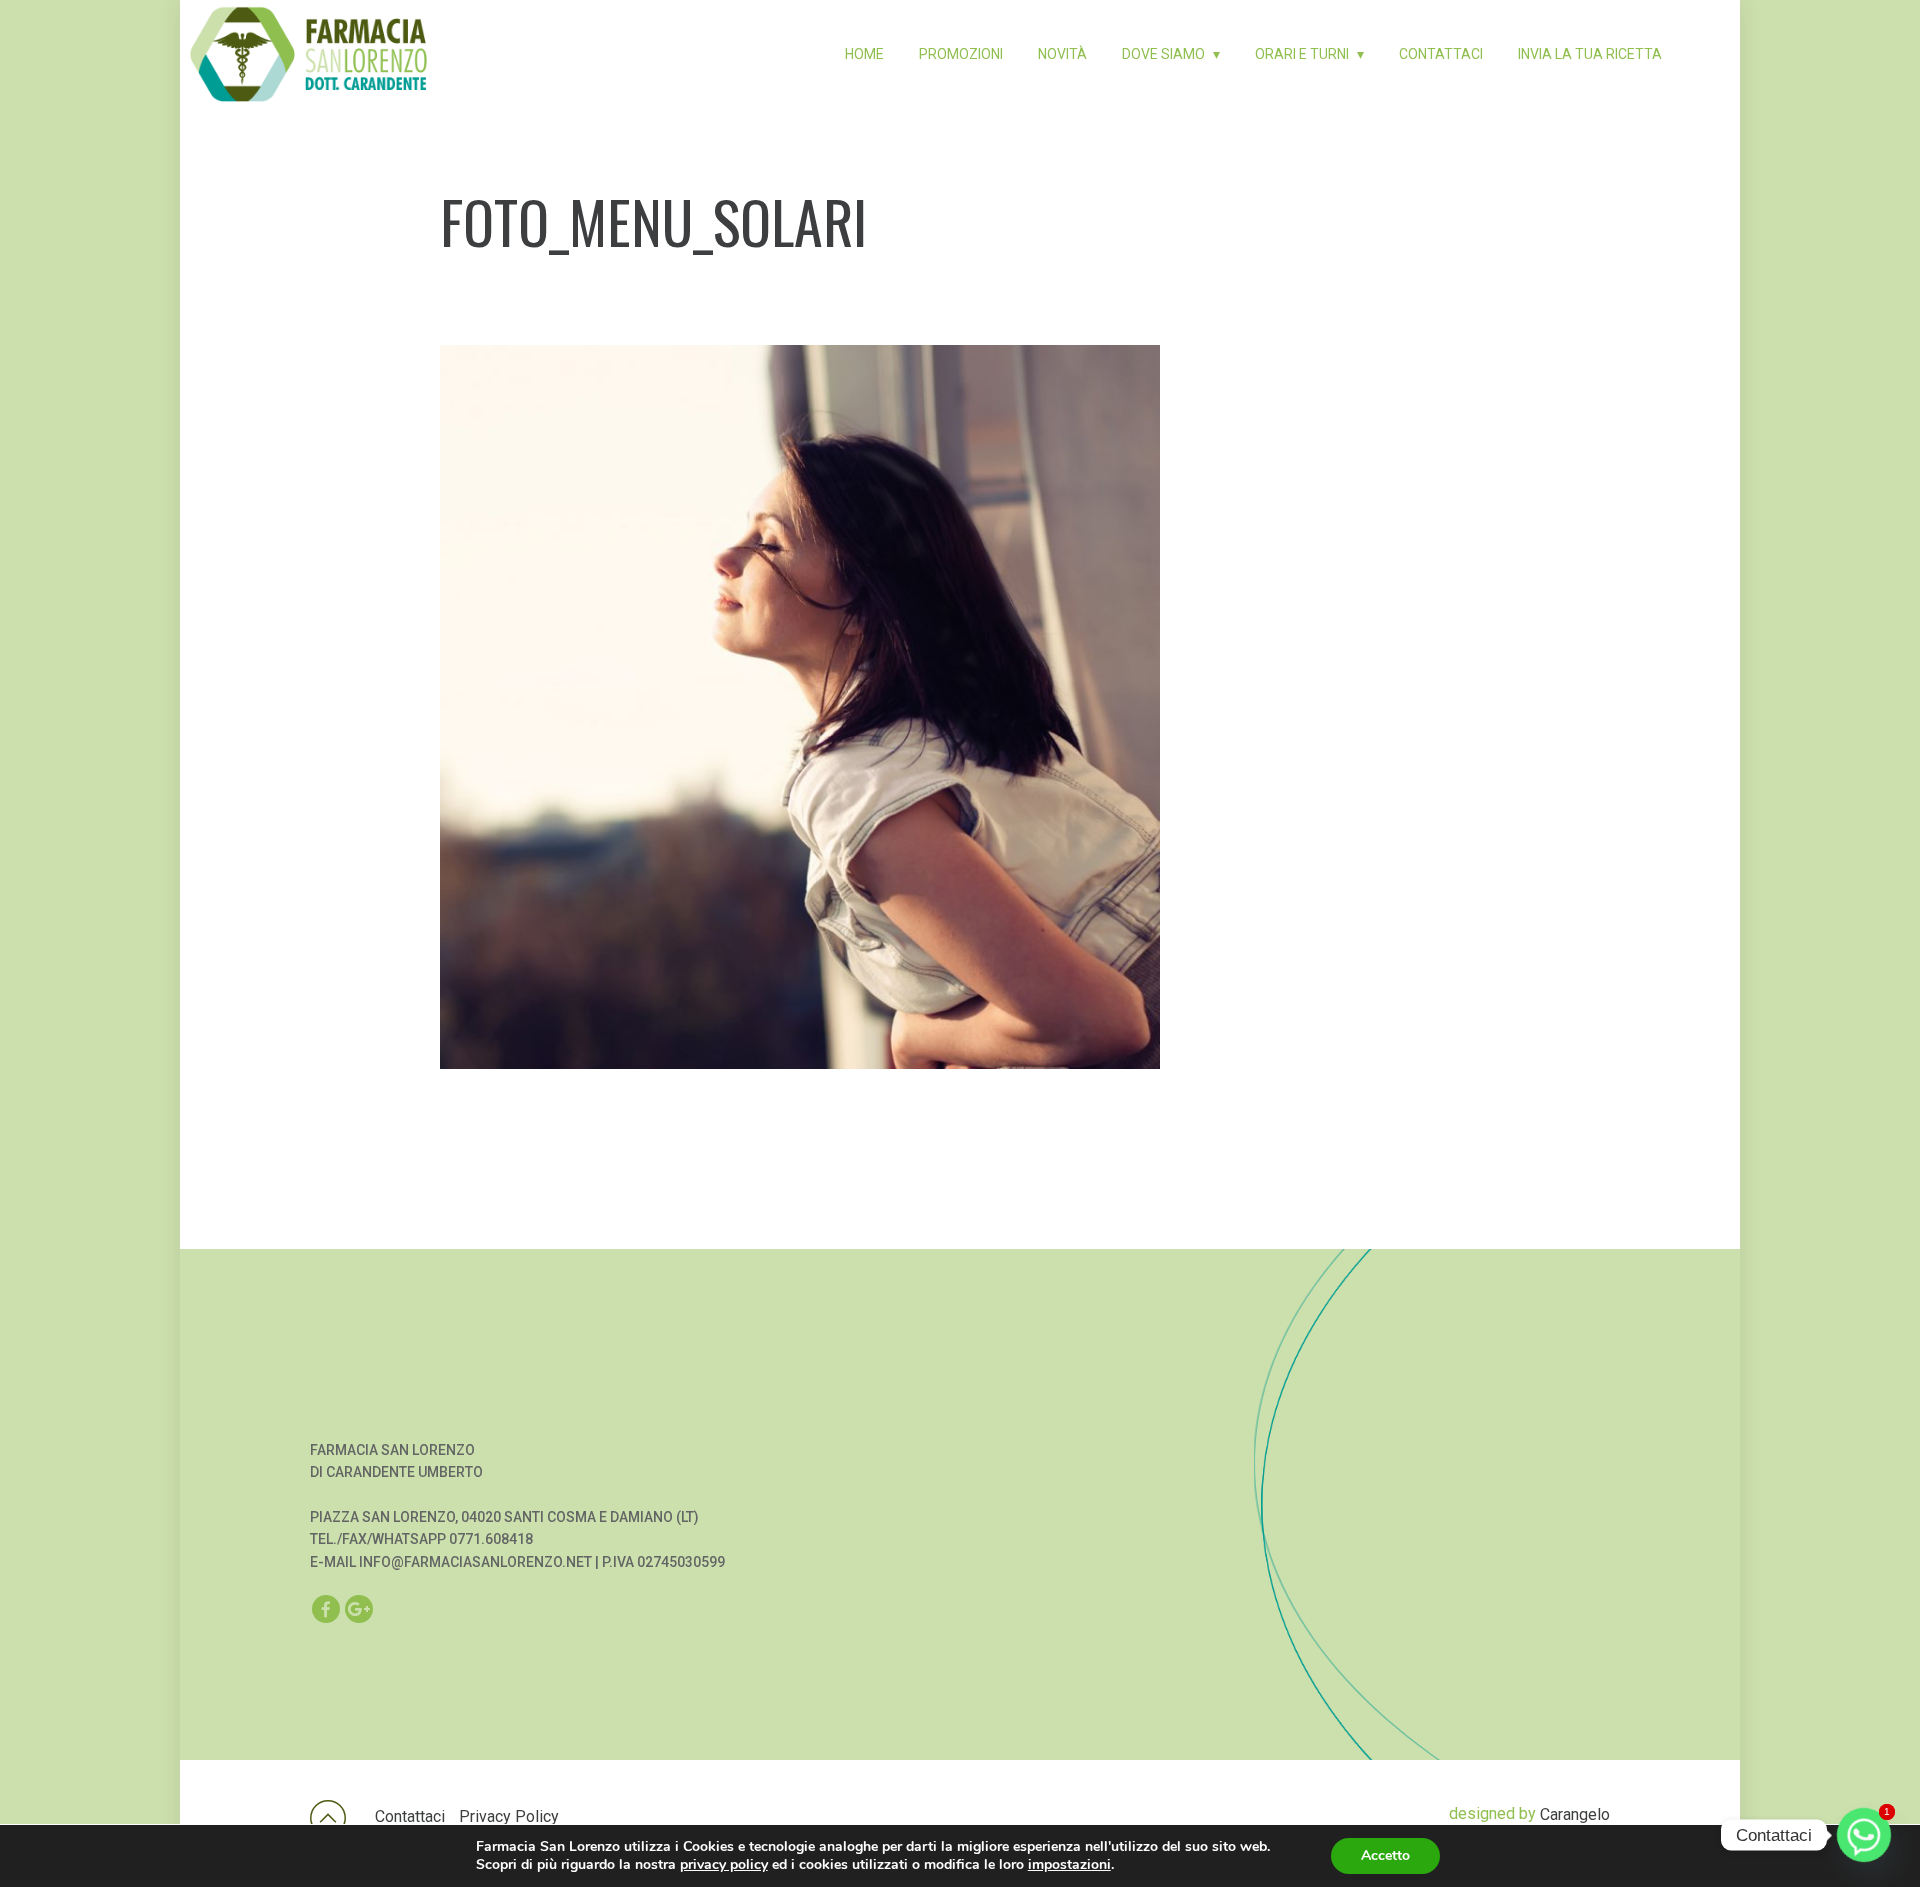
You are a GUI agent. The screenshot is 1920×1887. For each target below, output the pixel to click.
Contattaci (1441, 54)
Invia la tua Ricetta (1590, 54)
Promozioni (961, 54)
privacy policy (724, 1864)
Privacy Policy (509, 1816)
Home (864, 54)
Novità (1062, 54)
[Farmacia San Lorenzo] (308, 34)
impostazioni (1069, 1865)
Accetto (1385, 1855)
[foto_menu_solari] (960, 707)
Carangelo (1575, 1814)
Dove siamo (1163, 54)
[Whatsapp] (1864, 1835)
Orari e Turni (1302, 54)
